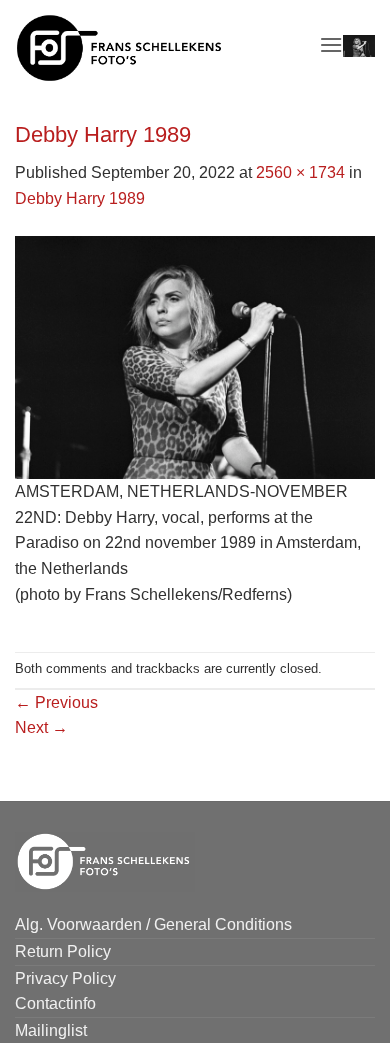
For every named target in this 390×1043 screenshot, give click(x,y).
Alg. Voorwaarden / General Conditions (153, 924)
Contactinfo (55, 1003)
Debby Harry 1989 (80, 198)
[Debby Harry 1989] (195, 356)
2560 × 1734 (300, 172)
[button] (331, 44)
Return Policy (63, 951)
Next (41, 727)
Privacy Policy (65, 978)
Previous (56, 702)
